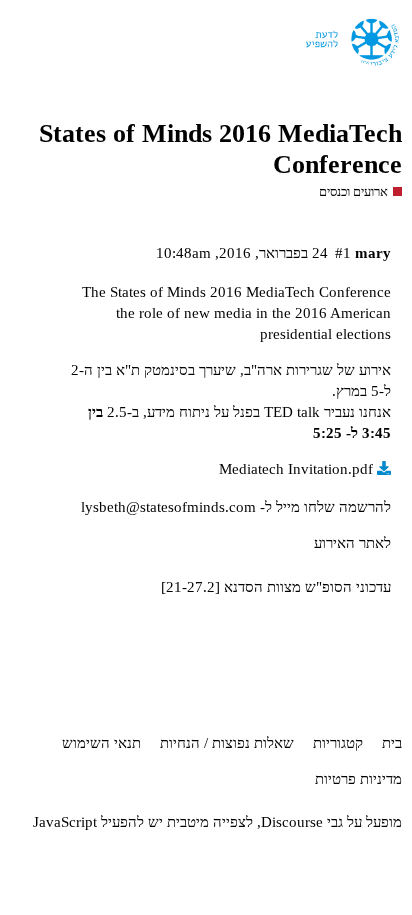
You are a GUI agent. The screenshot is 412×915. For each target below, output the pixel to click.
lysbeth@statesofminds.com (168, 507)
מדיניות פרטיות (358, 779)
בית (392, 743)
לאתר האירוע (352, 543)
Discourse (292, 822)
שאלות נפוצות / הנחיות (227, 743)
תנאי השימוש (101, 743)
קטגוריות (338, 743)
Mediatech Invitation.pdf (296, 469)
